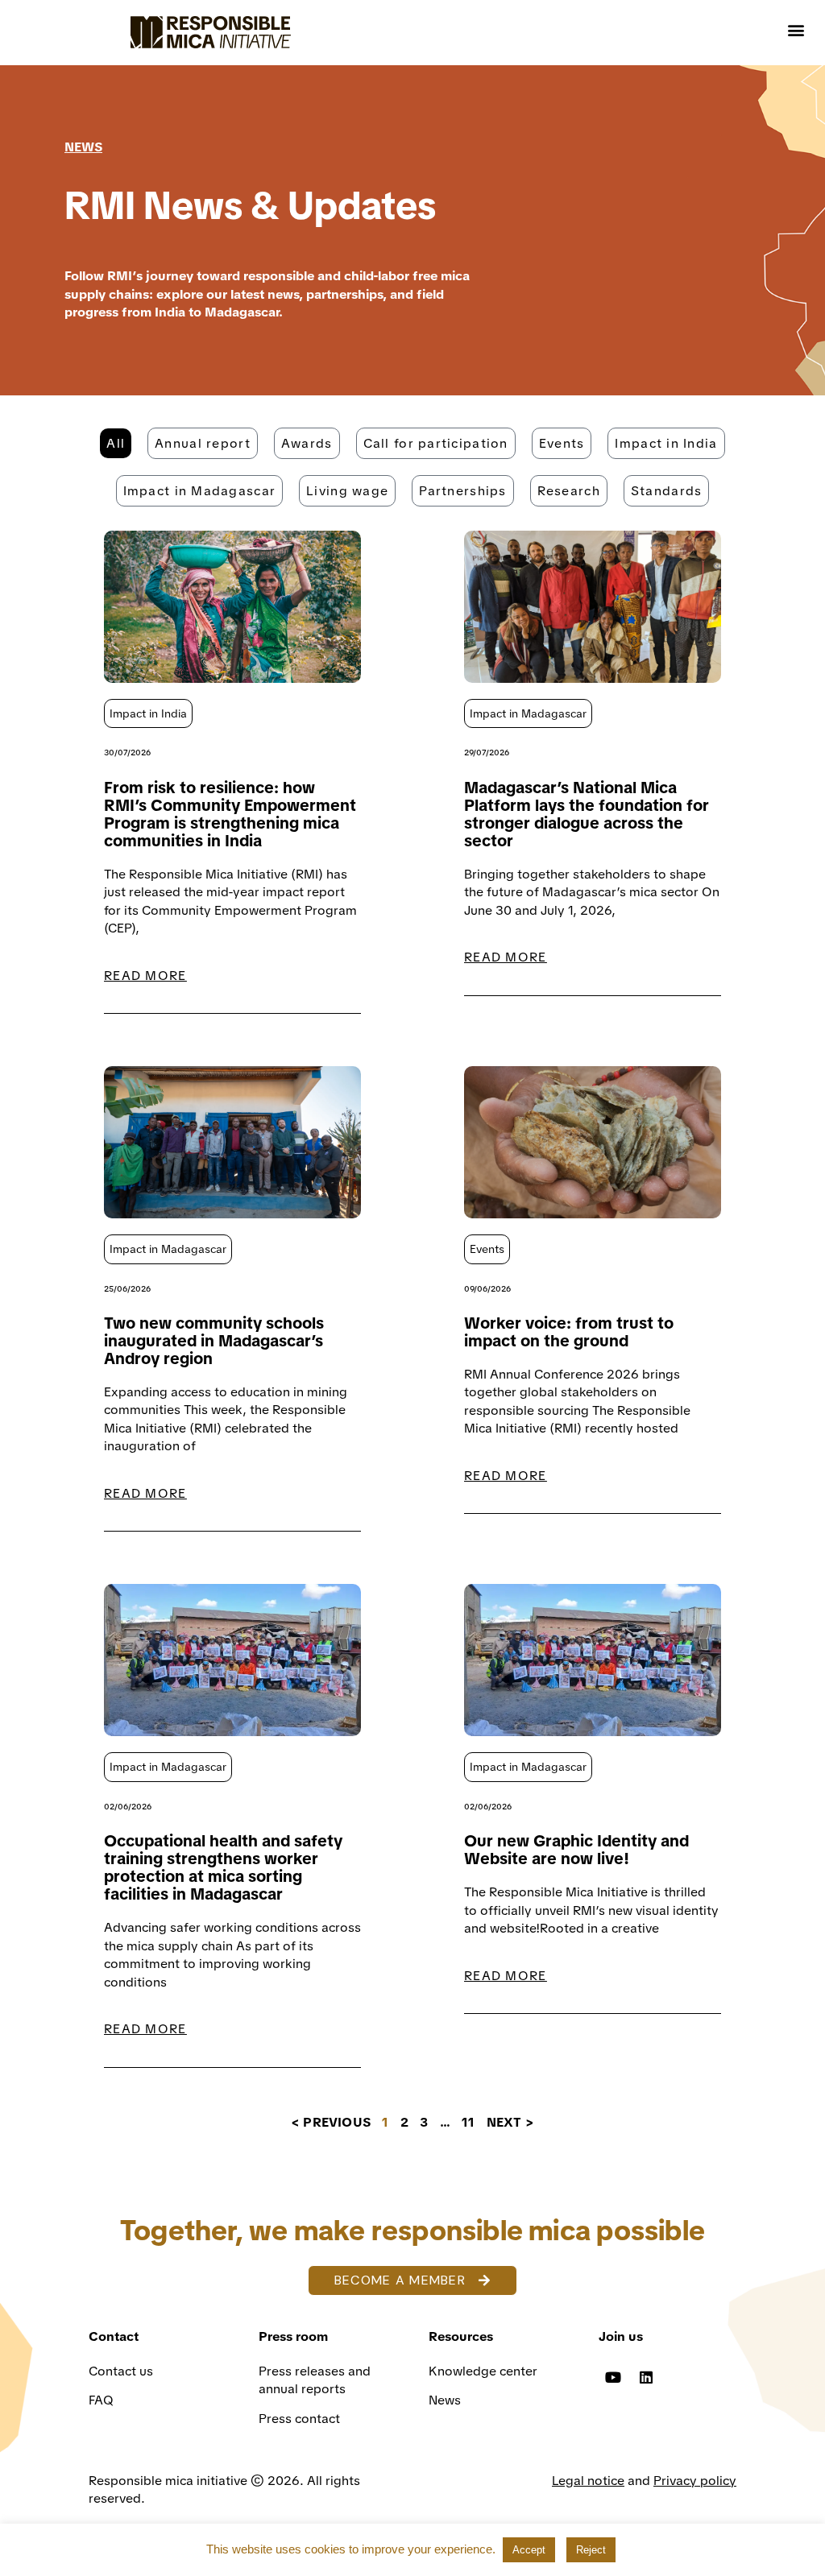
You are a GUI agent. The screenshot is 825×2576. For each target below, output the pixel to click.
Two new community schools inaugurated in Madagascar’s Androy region (214, 1341)
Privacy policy (695, 2481)
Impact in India (666, 443)
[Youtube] (613, 2377)
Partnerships (462, 491)
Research (569, 491)
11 (468, 2122)
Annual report (203, 443)
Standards (667, 491)
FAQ (101, 2400)
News (445, 2400)
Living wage (347, 491)
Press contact (299, 2419)
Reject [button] (591, 2550)
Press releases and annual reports (315, 2380)
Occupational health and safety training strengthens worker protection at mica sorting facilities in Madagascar (223, 1867)
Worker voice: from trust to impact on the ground (569, 1332)
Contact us (122, 2371)
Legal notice (588, 2481)
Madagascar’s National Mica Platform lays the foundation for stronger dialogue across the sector (587, 814)
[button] (796, 29)
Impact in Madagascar (200, 491)
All (116, 443)
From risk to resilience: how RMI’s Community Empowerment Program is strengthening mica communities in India (230, 814)
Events (562, 443)
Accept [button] (529, 2550)
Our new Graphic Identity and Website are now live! (576, 1850)
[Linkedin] (646, 2377)
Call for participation (436, 443)
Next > (510, 2122)
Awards (307, 443)
